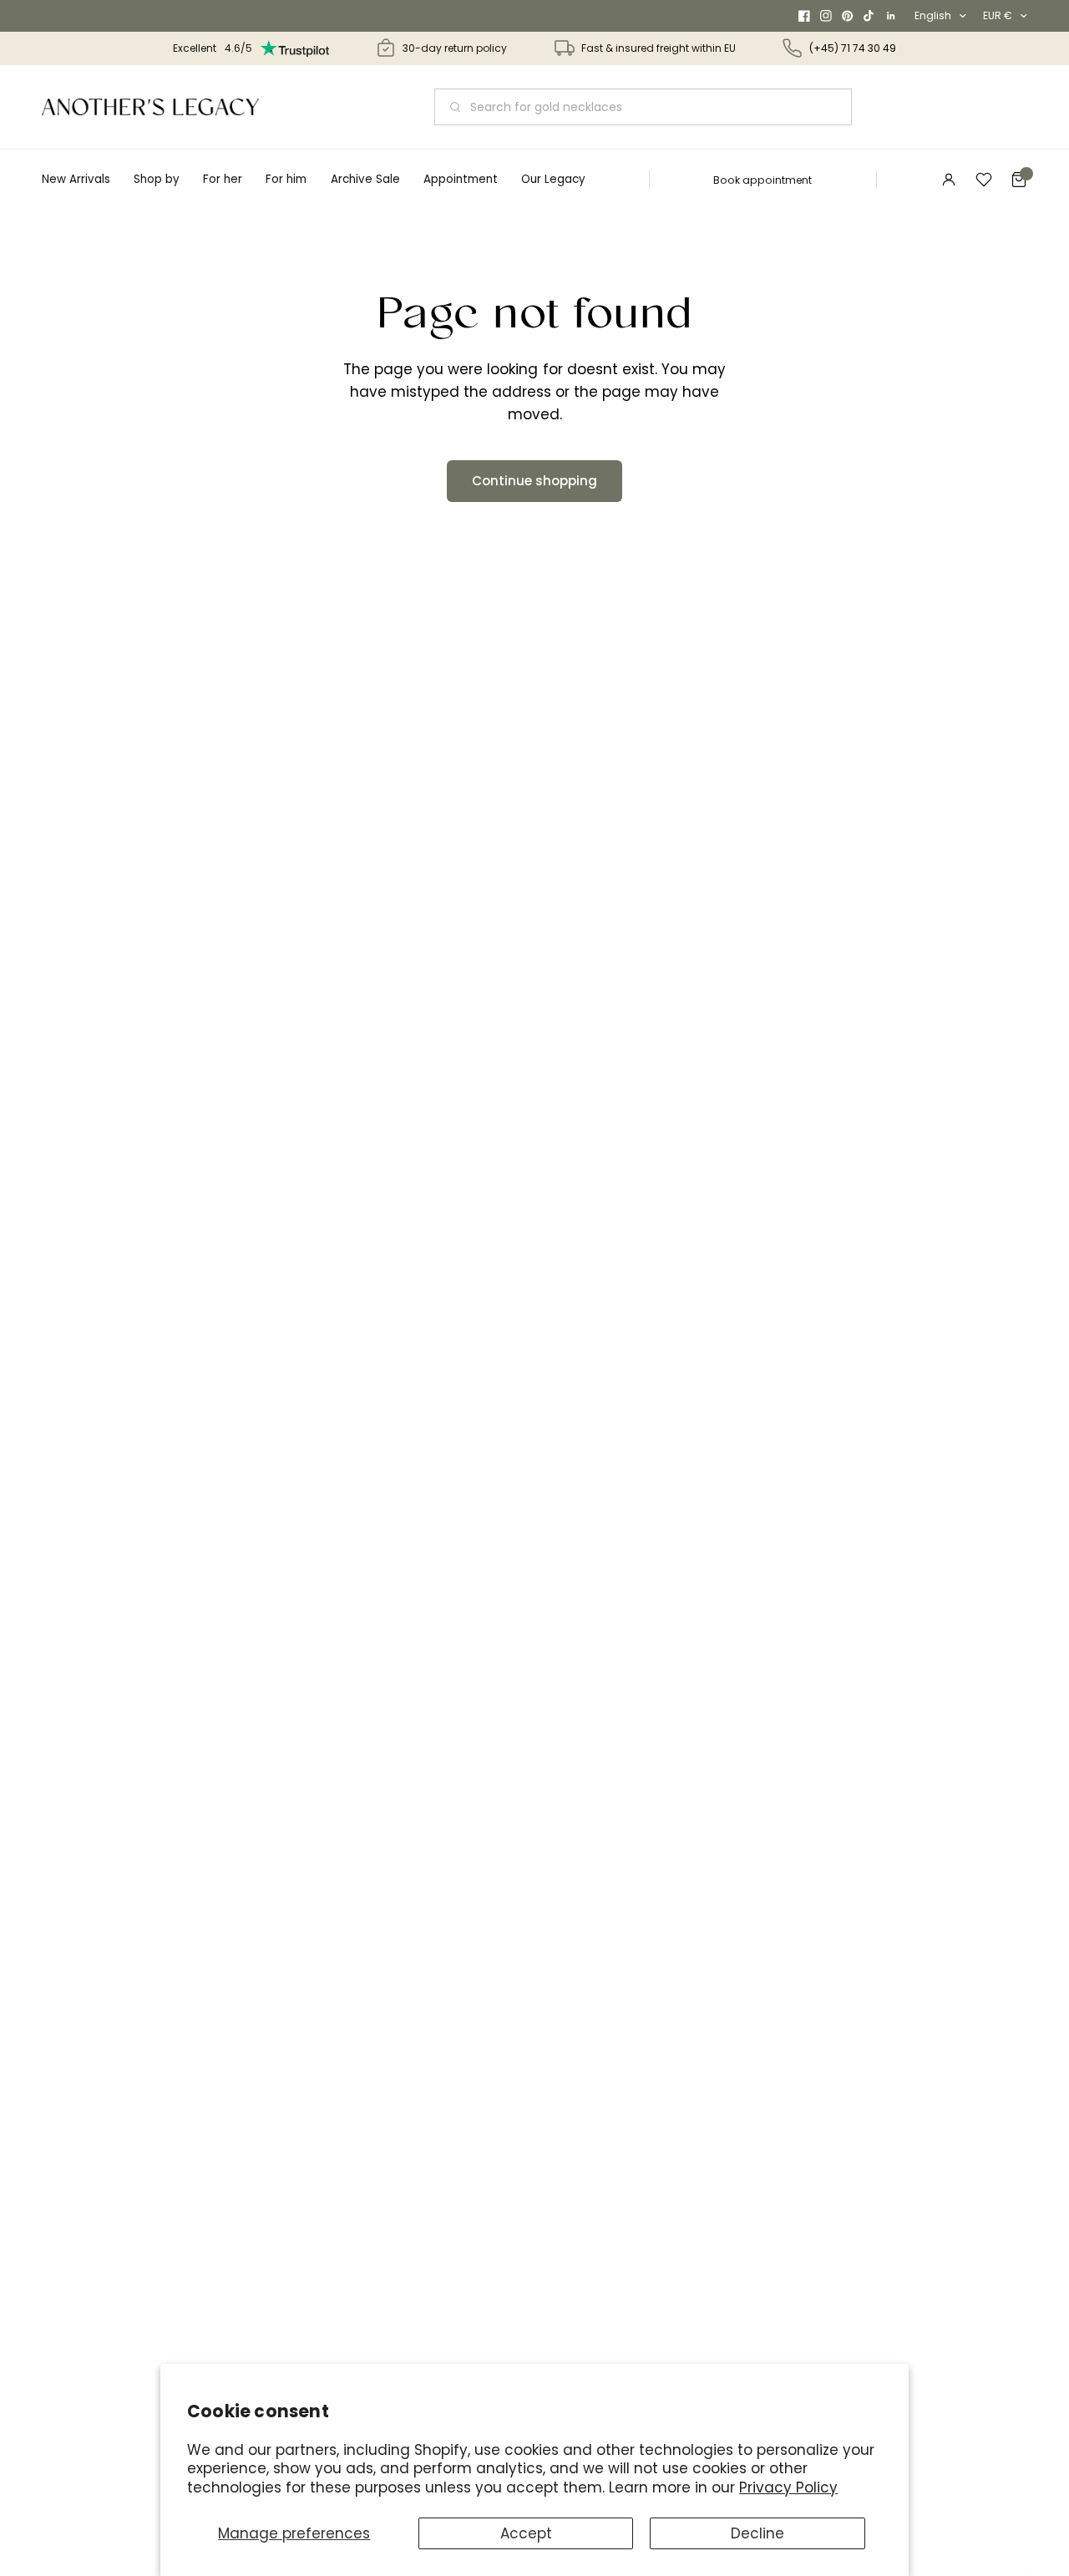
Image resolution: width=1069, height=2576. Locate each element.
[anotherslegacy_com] (150, 107)
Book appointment (762, 180)
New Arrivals (76, 179)
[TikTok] (869, 16)
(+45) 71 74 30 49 (853, 48)
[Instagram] (826, 16)
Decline (757, 2533)
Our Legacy (553, 179)
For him (286, 179)
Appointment (461, 179)
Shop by (157, 179)
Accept (526, 2533)
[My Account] (949, 180)
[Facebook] (804, 16)
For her (223, 179)
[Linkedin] (891, 16)
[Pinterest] (848, 16)
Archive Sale (365, 179)
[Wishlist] (984, 180)
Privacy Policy (788, 2487)
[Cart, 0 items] (1019, 180)
